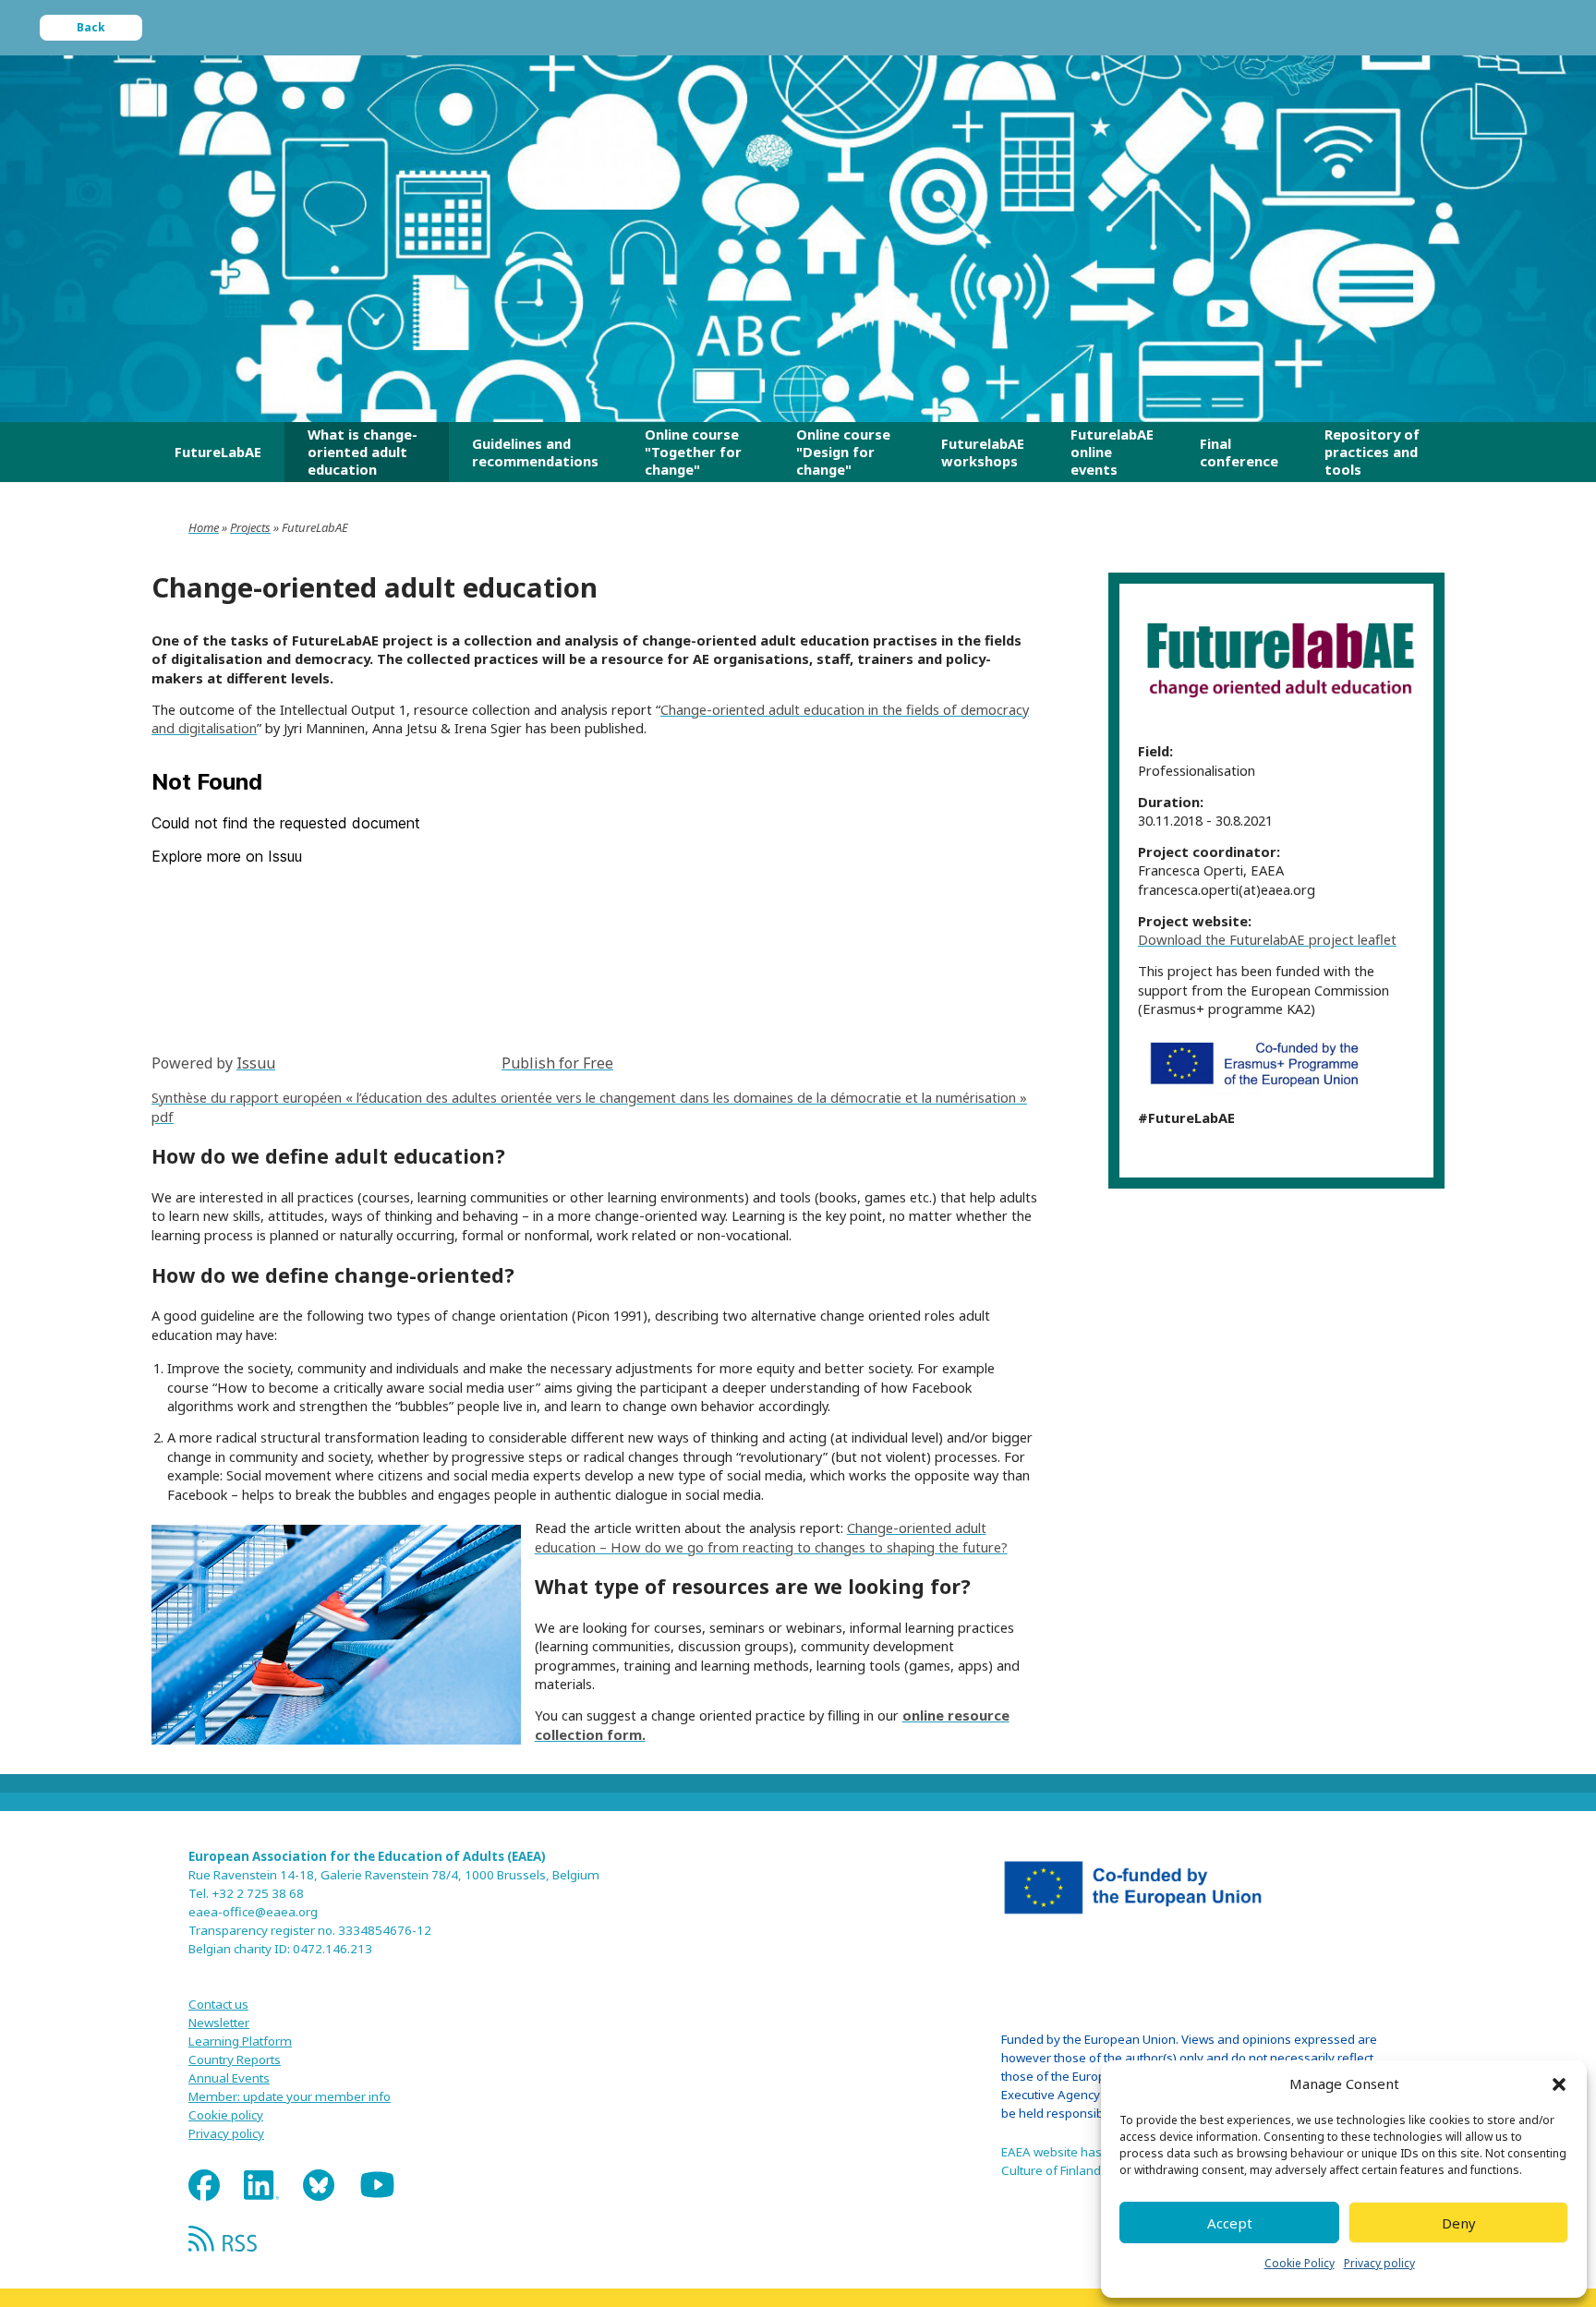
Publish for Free (557, 1063)
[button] (1559, 2084)
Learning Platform (240, 2041)
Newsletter (219, 2023)
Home (204, 527)
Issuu (256, 1063)
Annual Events (229, 2078)
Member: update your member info (290, 2096)
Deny (1459, 2223)
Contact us (218, 2004)
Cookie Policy (1300, 2263)
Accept (1230, 2223)
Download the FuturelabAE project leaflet (1267, 939)
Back (91, 27)
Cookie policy (226, 2115)
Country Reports (235, 2059)
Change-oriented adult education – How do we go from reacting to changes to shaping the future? (771, 1537)
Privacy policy (1379, 2263)
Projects (250, 527)
